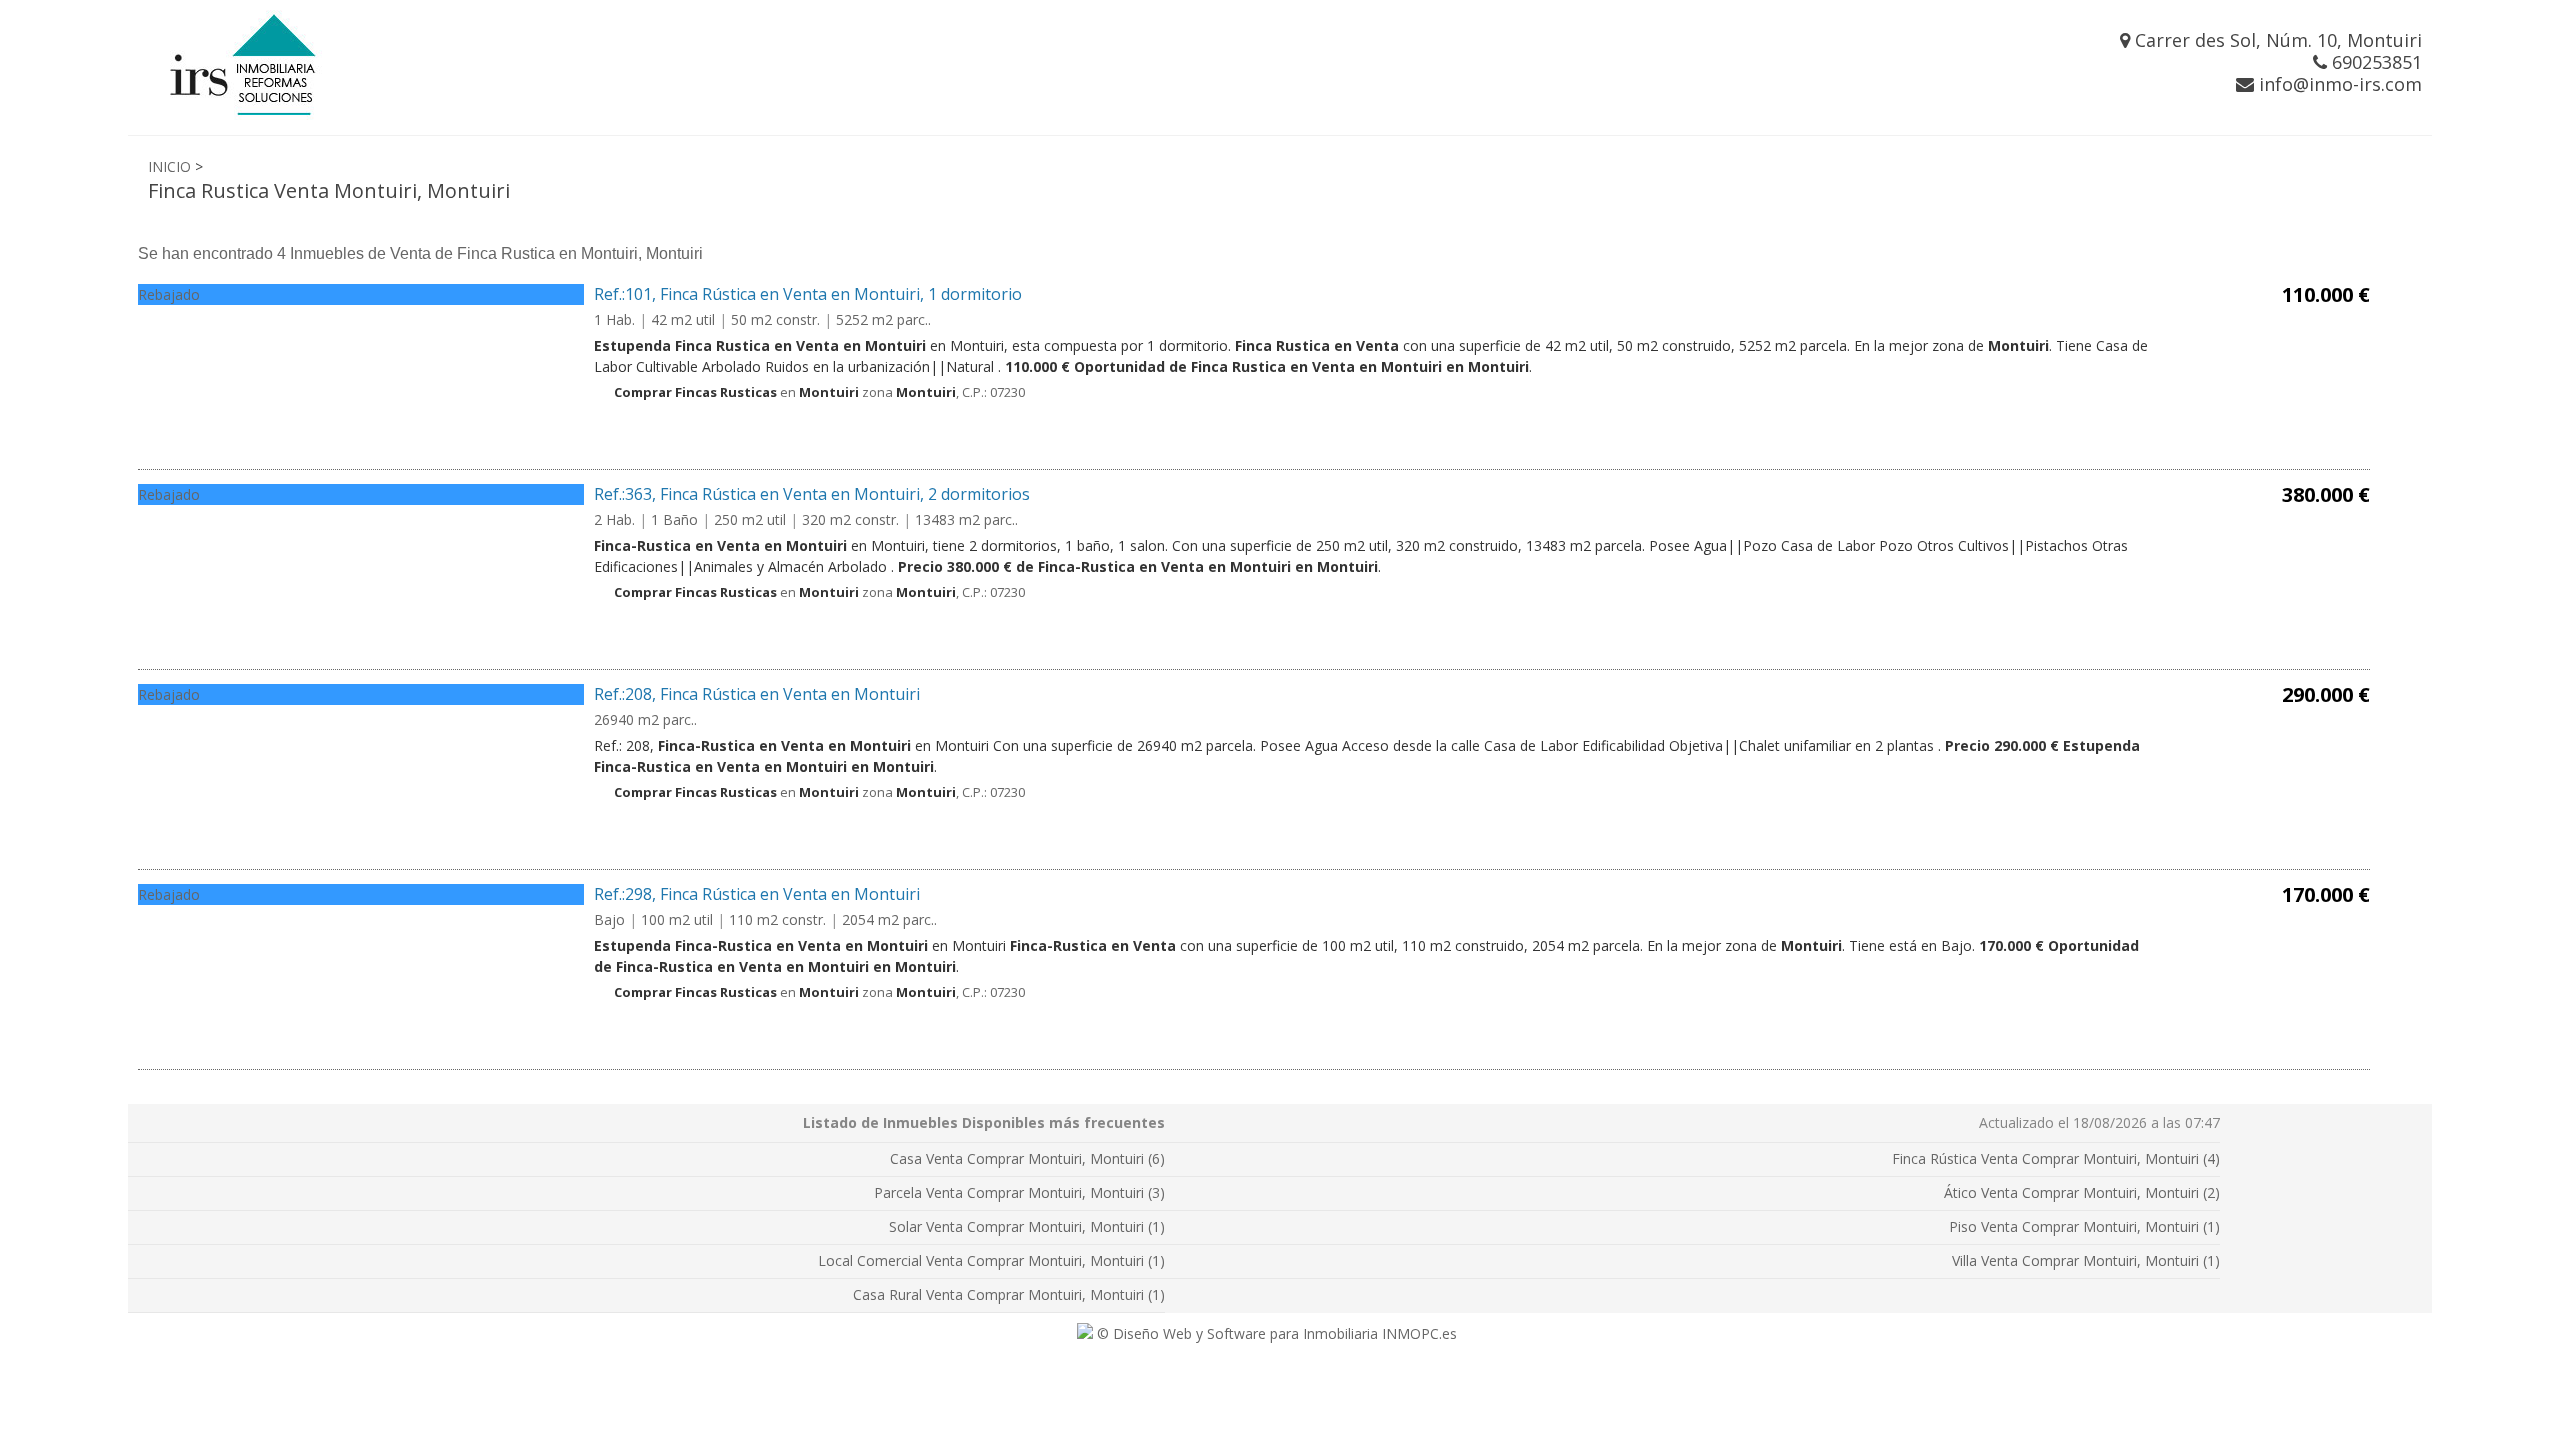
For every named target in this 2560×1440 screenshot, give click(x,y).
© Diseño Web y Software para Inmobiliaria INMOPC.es (1275, 1333)
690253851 (2374, 62)
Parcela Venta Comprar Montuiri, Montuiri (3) (1019, 1192)
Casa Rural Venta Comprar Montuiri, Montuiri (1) (1009, 1294)
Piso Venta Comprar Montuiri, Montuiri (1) (2084, 1226)
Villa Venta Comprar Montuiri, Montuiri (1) (2086, 1260)
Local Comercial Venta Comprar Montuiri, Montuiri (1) (991, 1260)
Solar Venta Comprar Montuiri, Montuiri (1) (1027, 1226)
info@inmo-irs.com (2338, 84)
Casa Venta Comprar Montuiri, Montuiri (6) (1027, 1158)
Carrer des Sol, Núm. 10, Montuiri (2276, 40)
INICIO (169, 166)
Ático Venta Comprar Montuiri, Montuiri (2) (2082, 1192)
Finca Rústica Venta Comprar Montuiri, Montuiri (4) (2056, 1158)
